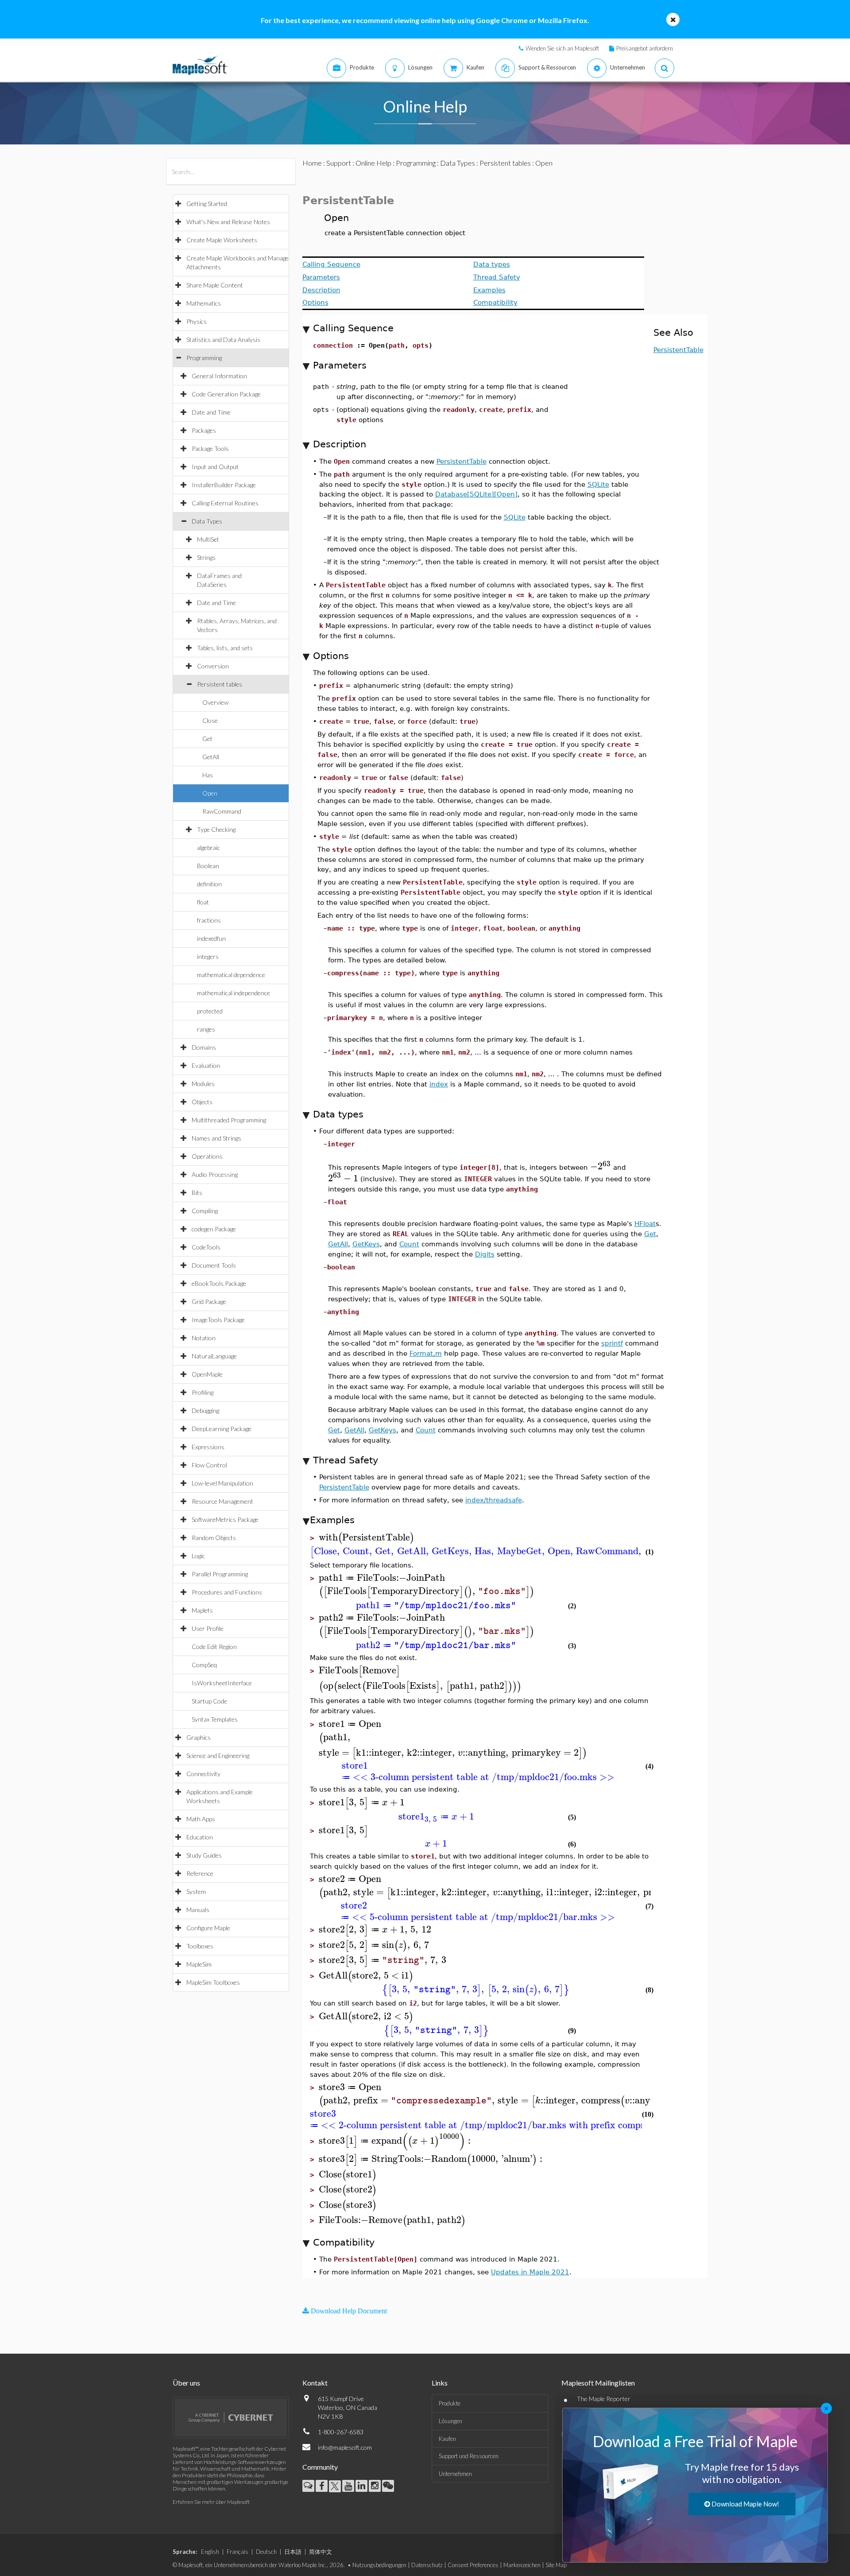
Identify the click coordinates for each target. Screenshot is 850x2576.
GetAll (211, 757)
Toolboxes (200, 1946)
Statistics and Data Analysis (223, 339)
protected (210, 1011)
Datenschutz (427, 2565)
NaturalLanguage (214, 1356)
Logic (198, 1556)
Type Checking (216, 829)
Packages (204, 430)
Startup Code (209, 1701)
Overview (215, 702)
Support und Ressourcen (469, 2456)
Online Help (373, 163)
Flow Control (209, 1465)
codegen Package (214, 1229)
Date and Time (211, 412)
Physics (197, 321)
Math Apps (201, 1819)
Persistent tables (220, 684)
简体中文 (321, 2552)
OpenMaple (207, 1374)
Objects (202, 1102)
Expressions (208, 1447)
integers (208, 956)
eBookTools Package (219, 1283)
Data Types (207, 521)
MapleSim (199, 1964)
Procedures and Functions (227, 1592)
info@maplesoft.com (345, 2447)
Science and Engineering (218, 1755)
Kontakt (315, 2383)
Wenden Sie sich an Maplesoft (562, 48)
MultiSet (208, 539)
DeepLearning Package (222, 1429)
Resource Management (222, 1501)
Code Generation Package (226, 394)
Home (312, 163)
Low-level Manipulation (222, 1483)
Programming (204, 358)
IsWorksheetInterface (222, 1683)
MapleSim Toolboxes (213, 1982)
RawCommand (222, 811)
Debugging (205, 1410)
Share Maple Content (215, 285)
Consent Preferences (473, 2565)
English (210, 2552)
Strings (206, 557)
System (196, 1891)
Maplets (202, 1610)
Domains (204, 1047)
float (203, 902)
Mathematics (204, 303)
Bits (197, 1193)
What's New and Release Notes (228, 222)
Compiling (205, 1211)
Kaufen (447, 2439)
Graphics (199, 1737)
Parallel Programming (220, 1574)
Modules (203, 1084)
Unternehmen (455, 2474)
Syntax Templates (215, 1719)
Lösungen (450, 2421)
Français (238, 2552)
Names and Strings (216, 1138)
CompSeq (204, 1665)
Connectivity (203, 1774)
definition (209, 884)
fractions (209, 920)
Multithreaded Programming (229, 1120)
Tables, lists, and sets (225, 648)
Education (200, 1837)
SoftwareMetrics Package (225, 1519)
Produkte (450, 2403)
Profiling (203, 1392)
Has (208, 775)
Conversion (213, 666)
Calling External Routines (225, 503)
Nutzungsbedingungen (379, 2565)
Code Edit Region (214, 1647)
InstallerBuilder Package (224, 485)
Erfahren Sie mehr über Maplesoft (211, 2502)
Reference (200, 1873)
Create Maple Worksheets (222, 240)
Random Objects (214, 1538)
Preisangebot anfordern (645, 48)
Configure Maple (208, 1928)
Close (210, 720)
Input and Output (215, 467)
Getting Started (207, 204)
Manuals (198, 1910)
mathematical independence (234, 993)
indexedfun (211, 938)
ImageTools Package (218, 1320)
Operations (207, 1156)
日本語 (293, 2552)
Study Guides (204, 1855)
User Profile (208, 1628)
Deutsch (266, 2552)
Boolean (208, 866)
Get (207, 739)
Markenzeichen (522, 2565)
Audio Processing (215, 1174)
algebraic (209, 848)
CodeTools (206, 1247)
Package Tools (210, 448)
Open (210, 793)
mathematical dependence (231, 975)
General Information (219, 376)
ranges (206, 1029)
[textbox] (601, 1166)
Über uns (186, 2383)
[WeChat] (388, 2486)
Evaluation (206, 1065)
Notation (204, 1338)
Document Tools (214, 1265)
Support (339, 163)
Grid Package (209, 1302)
